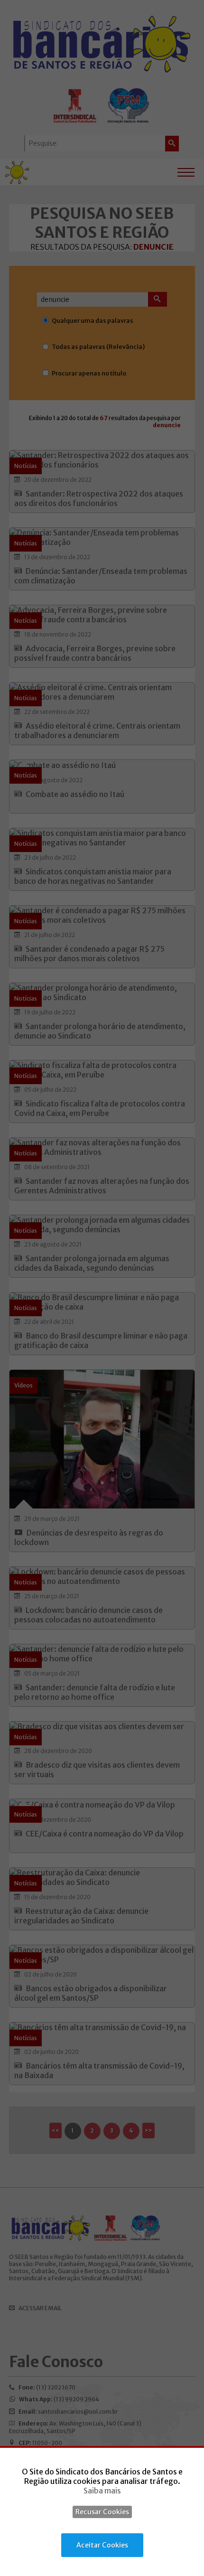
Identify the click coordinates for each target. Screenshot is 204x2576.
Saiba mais (102, 2491)
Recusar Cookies (102, 2512)
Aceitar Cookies (102, 2545)
